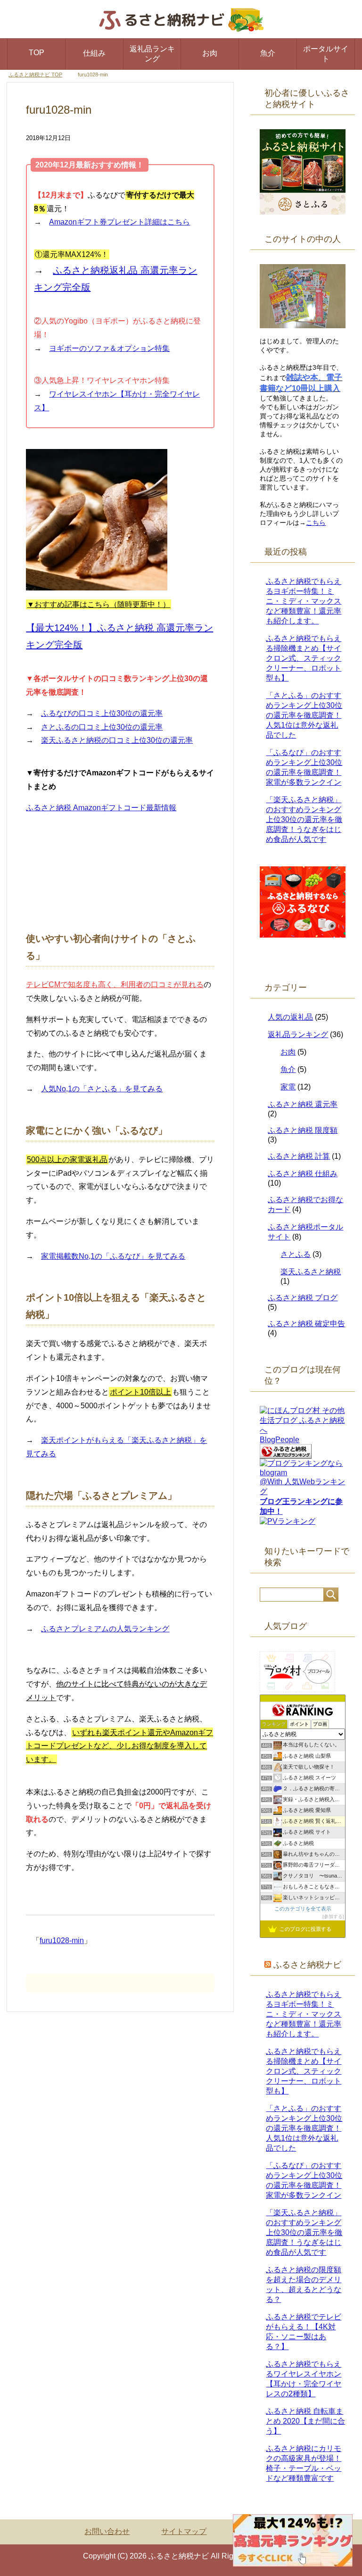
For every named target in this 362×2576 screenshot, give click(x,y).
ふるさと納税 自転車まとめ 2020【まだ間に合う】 (305, 2421)
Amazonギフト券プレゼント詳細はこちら (119, 222)
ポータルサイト (326, 54)
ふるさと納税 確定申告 (306, 1324)
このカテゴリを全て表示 (303, 1909)
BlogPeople (280, 1440)
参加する (333, 1916)
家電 (288, 1087)
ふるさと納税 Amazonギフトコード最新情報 (101, 808)
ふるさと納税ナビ (307, 1965)
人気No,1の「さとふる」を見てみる (102, 1089)
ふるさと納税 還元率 (303, 1104)
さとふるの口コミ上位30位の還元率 (102, 727)
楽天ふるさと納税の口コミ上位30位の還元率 (117, 740)
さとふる (296, 1254)
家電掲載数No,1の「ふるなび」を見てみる (113, 1256)
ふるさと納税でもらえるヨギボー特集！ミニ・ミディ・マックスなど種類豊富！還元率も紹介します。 (304, 601)
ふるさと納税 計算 (299, 1156)
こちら (316, 523)
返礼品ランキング (152, 54)
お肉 (210, 53)
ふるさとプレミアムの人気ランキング (105, 1629)
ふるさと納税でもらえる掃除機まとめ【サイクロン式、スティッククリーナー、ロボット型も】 (304, 658)
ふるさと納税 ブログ (303, 1298)
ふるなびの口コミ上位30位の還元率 (102, 713)
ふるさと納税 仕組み (303, 1174)
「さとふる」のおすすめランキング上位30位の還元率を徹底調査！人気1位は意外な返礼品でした (304, 715)
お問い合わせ (107, 2531)
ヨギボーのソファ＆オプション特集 (109, 348)
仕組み (94, 53)
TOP (37, 53)
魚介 (268, 53)
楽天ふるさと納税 (311, 1272)
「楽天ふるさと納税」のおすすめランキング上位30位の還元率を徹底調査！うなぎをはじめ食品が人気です (304, 819)
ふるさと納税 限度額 (303, 1130)
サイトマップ (184, 2531)
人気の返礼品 (290, 1017)
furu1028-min (62, 1940)
